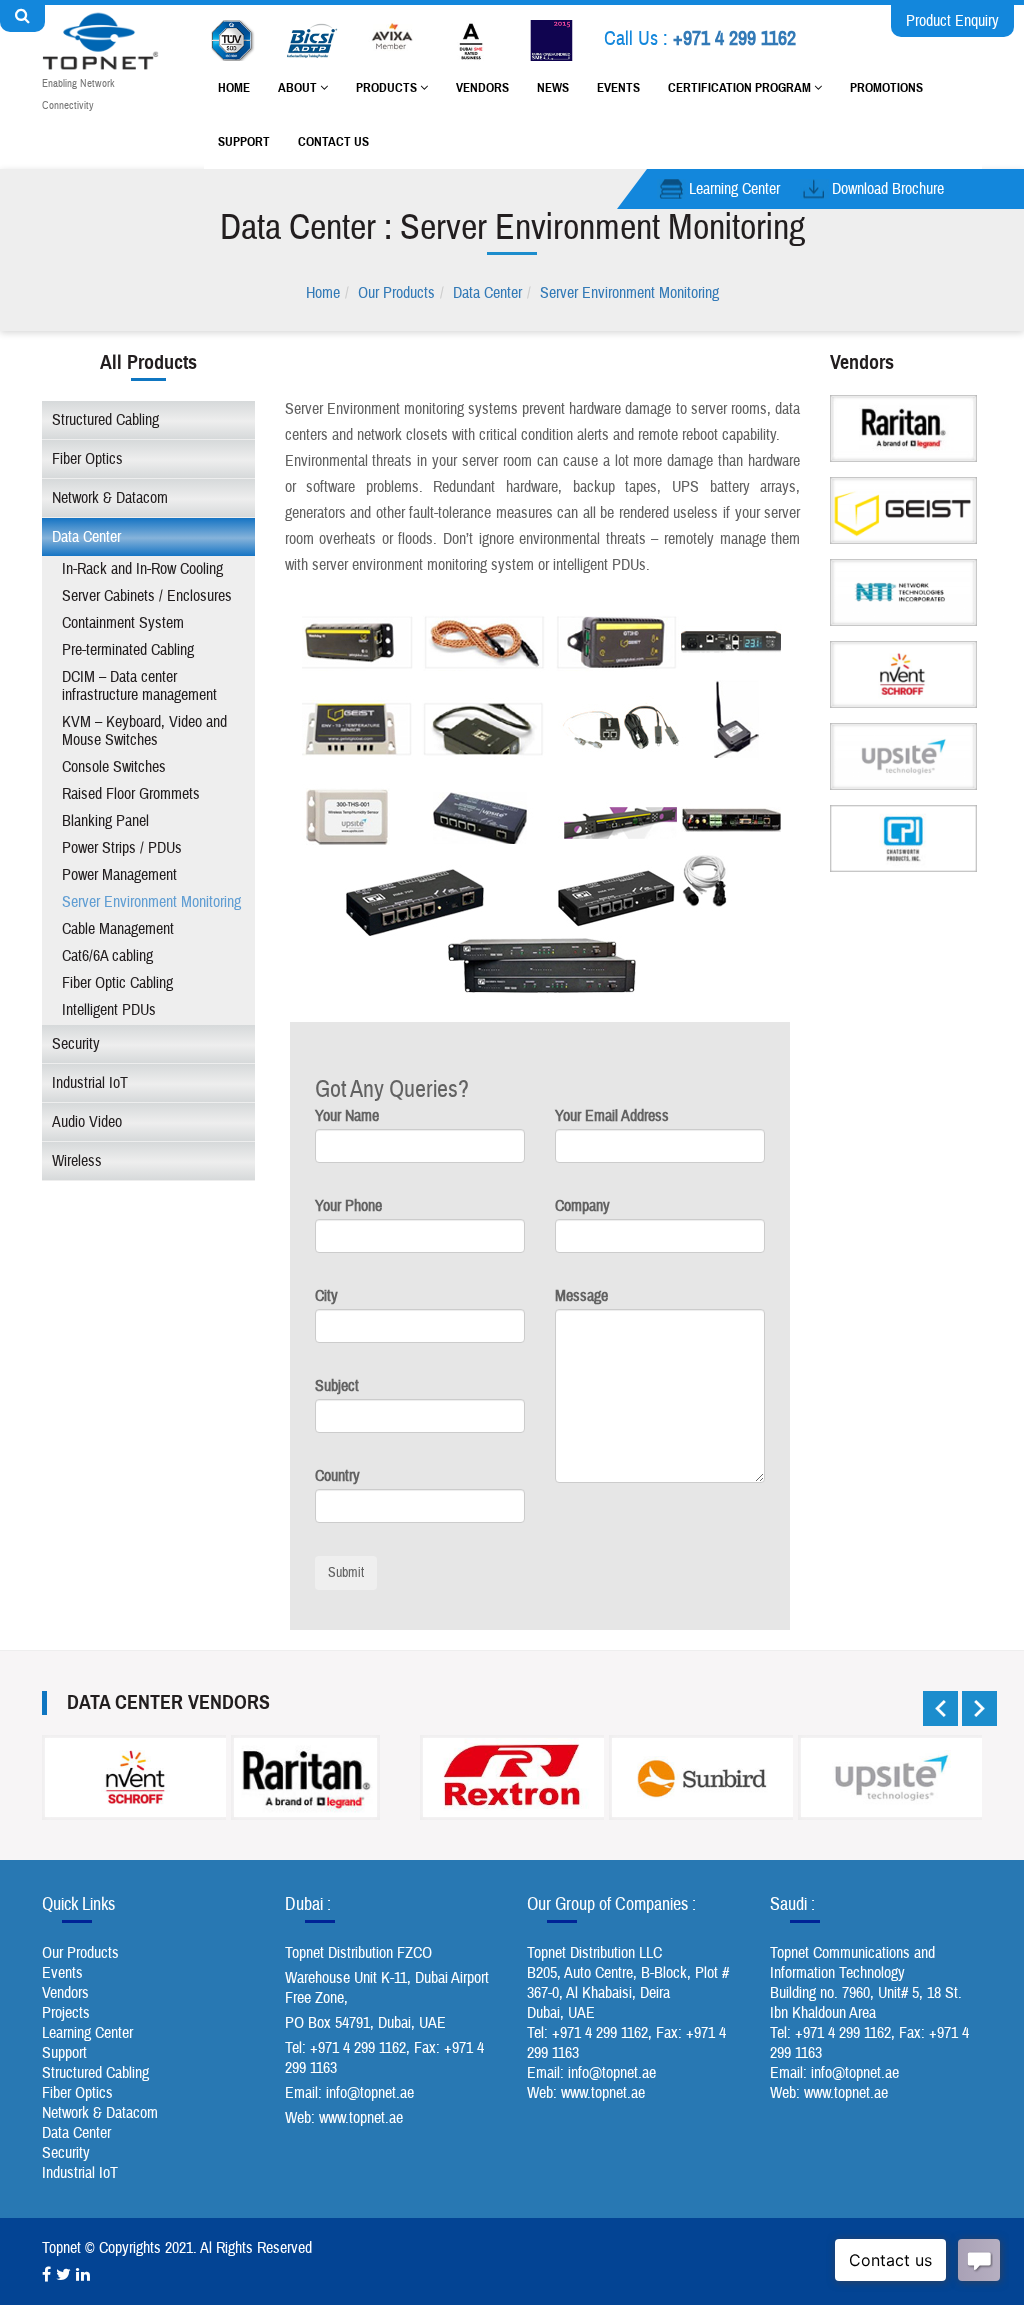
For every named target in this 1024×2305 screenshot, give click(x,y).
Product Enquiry (952, 21)
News (553, 88)
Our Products (396, 293)
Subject (337, 1386)
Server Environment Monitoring (629, 293)
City (326, 1296)
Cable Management (118, 929)
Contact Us (333, 142)
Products (388, 88)
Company (582, 1206)
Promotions (886, 88)
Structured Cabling (105, 420)
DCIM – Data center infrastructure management (139, 686)
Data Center (487, 293)
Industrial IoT (90, 1083)
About (299, 88)
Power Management (119, 875)
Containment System (123, 623)
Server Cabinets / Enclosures (147, 596)
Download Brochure (888, 189)
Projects (66, 2013)
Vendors (482, 88)
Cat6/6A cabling (107, 956)
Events (618, 88)
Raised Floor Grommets (131, 794)
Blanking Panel (105, 821)
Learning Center (734, 189)
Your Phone (348, 1206)
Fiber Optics (87, 459)
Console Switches (114, 767)
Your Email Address (612, 1116)
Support (244, 142)
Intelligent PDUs (109, 1010)
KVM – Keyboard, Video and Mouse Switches (144, 731)
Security (76, 1044)
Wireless (77, 1161)
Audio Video (87, 1122)
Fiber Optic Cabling (117, 983)
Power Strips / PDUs (122, 848)
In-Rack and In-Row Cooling (142, 569)
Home (234, 88)
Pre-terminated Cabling (128, 650)
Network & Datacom (110, 498)
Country (337, 1476)
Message (581, 1296)
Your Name (347, 1116)
